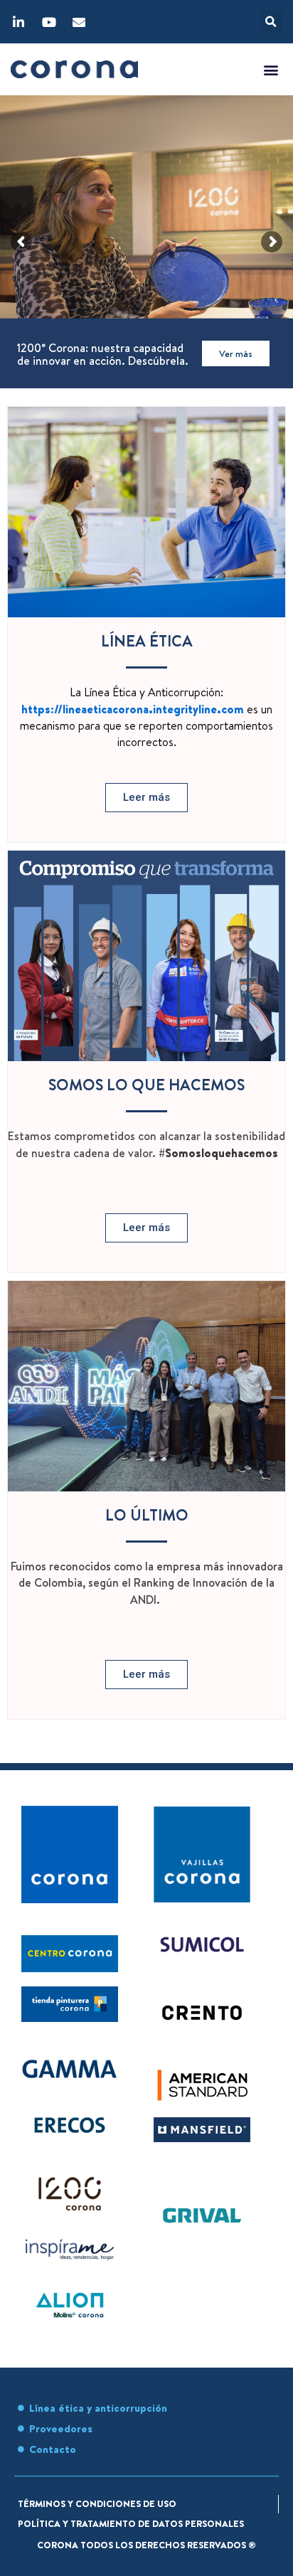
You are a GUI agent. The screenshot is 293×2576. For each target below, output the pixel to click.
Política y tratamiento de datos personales (131, 2523)
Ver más (236, 353)
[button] (271, 22)
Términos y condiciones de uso (97, 2503)
